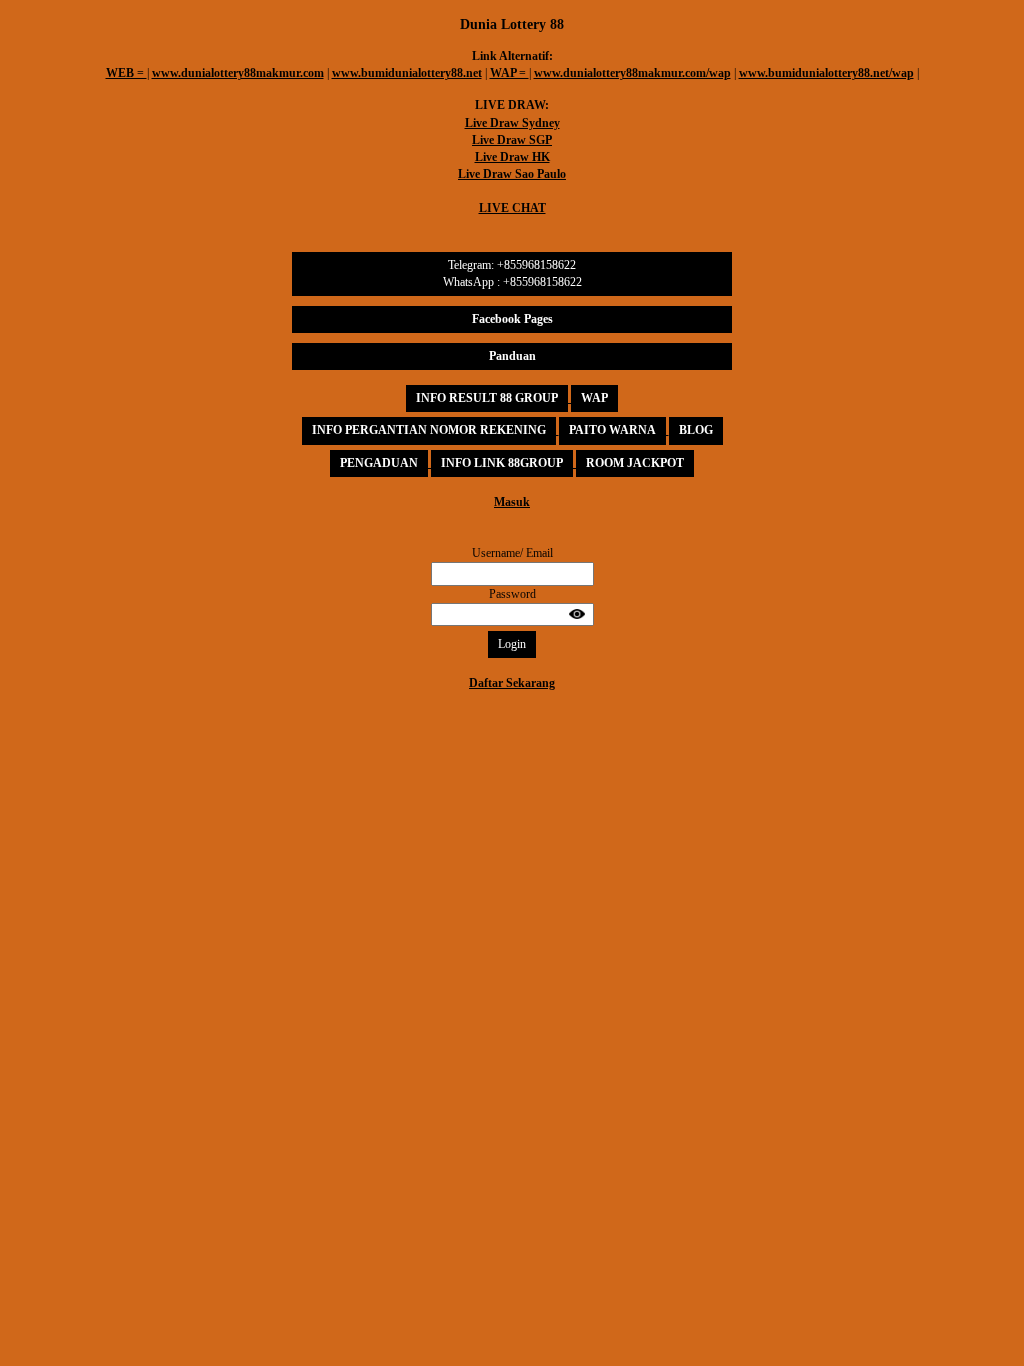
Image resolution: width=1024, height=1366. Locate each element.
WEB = (126, 73)
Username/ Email (512, 553)
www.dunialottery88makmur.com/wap (632, 73)
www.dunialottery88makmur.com (238, 73)
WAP (594, 398)
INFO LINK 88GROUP (502, 463)
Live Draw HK (512, 157)
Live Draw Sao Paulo (512, 174)
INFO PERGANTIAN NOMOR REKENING (429, 430)
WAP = (509, 73)
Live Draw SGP (512, 140)
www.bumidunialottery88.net (407, 73)
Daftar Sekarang (512, 683)
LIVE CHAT (512, 208)
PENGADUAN (379, 463)
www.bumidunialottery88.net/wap (826, 73)
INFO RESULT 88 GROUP (487, 398)
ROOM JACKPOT (635, 463)
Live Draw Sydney (512, 123)
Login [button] (512, 644)
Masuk (512, 502)
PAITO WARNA (612, 430)
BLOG (696, 430)
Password (512, 594)
